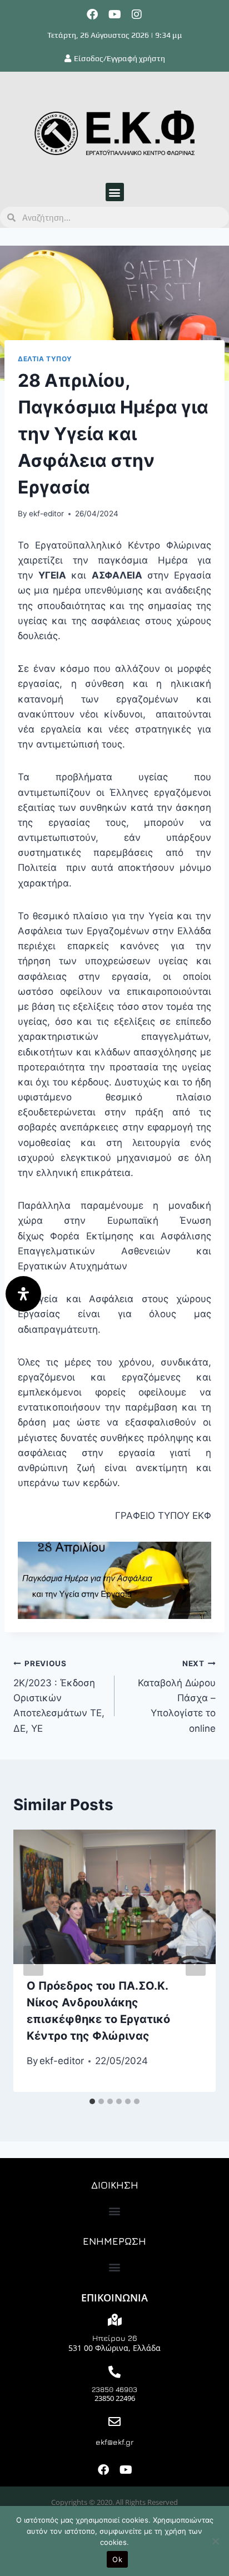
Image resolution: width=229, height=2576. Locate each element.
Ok (117, 2559)
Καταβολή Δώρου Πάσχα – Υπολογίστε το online (177, 1696)
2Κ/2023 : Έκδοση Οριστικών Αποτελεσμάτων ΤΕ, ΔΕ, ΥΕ (59, 1696)
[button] (115, 192)
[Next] (196, 1961)
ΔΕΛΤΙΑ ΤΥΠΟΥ (45, 359)
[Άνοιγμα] (23, 1294)
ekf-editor (46, 514)
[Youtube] (114, 14)
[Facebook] (92, 14)
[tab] (92, 2101)
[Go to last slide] (33, 1961)
